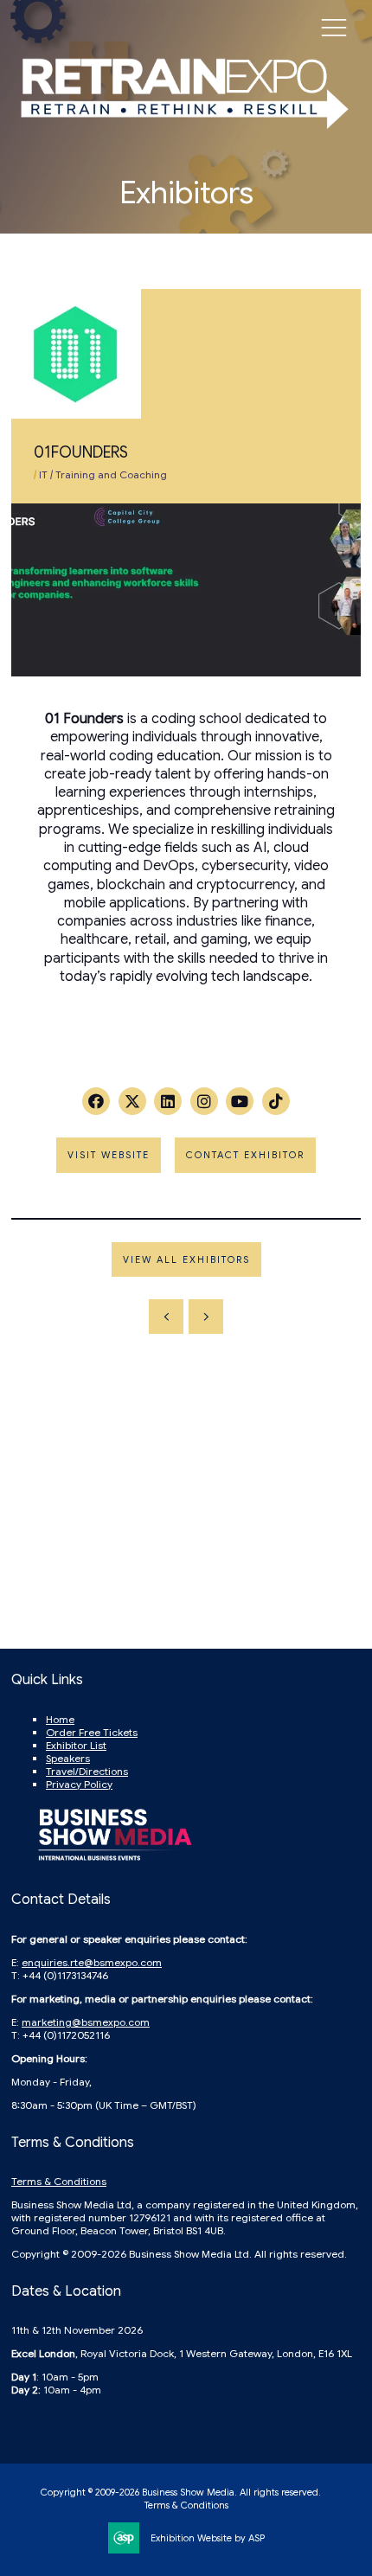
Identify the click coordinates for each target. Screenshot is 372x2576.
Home (60, 1719)
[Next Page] (206, 1317)
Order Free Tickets (92, 1732)
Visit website (109, 1155)
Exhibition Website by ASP (208, 2538)
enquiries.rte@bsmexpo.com (92, 1962)
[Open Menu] (334, 27)
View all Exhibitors (186, 1259)
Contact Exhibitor (245, 1155)
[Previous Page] (166, 1317)
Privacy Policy (79, 1784)
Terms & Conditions (59, 2181)
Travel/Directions (87, 1771)
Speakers (68, 1758)
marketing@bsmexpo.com (86, 2022)
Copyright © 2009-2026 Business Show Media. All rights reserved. (181, 2492)
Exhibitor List (76, 1745)
